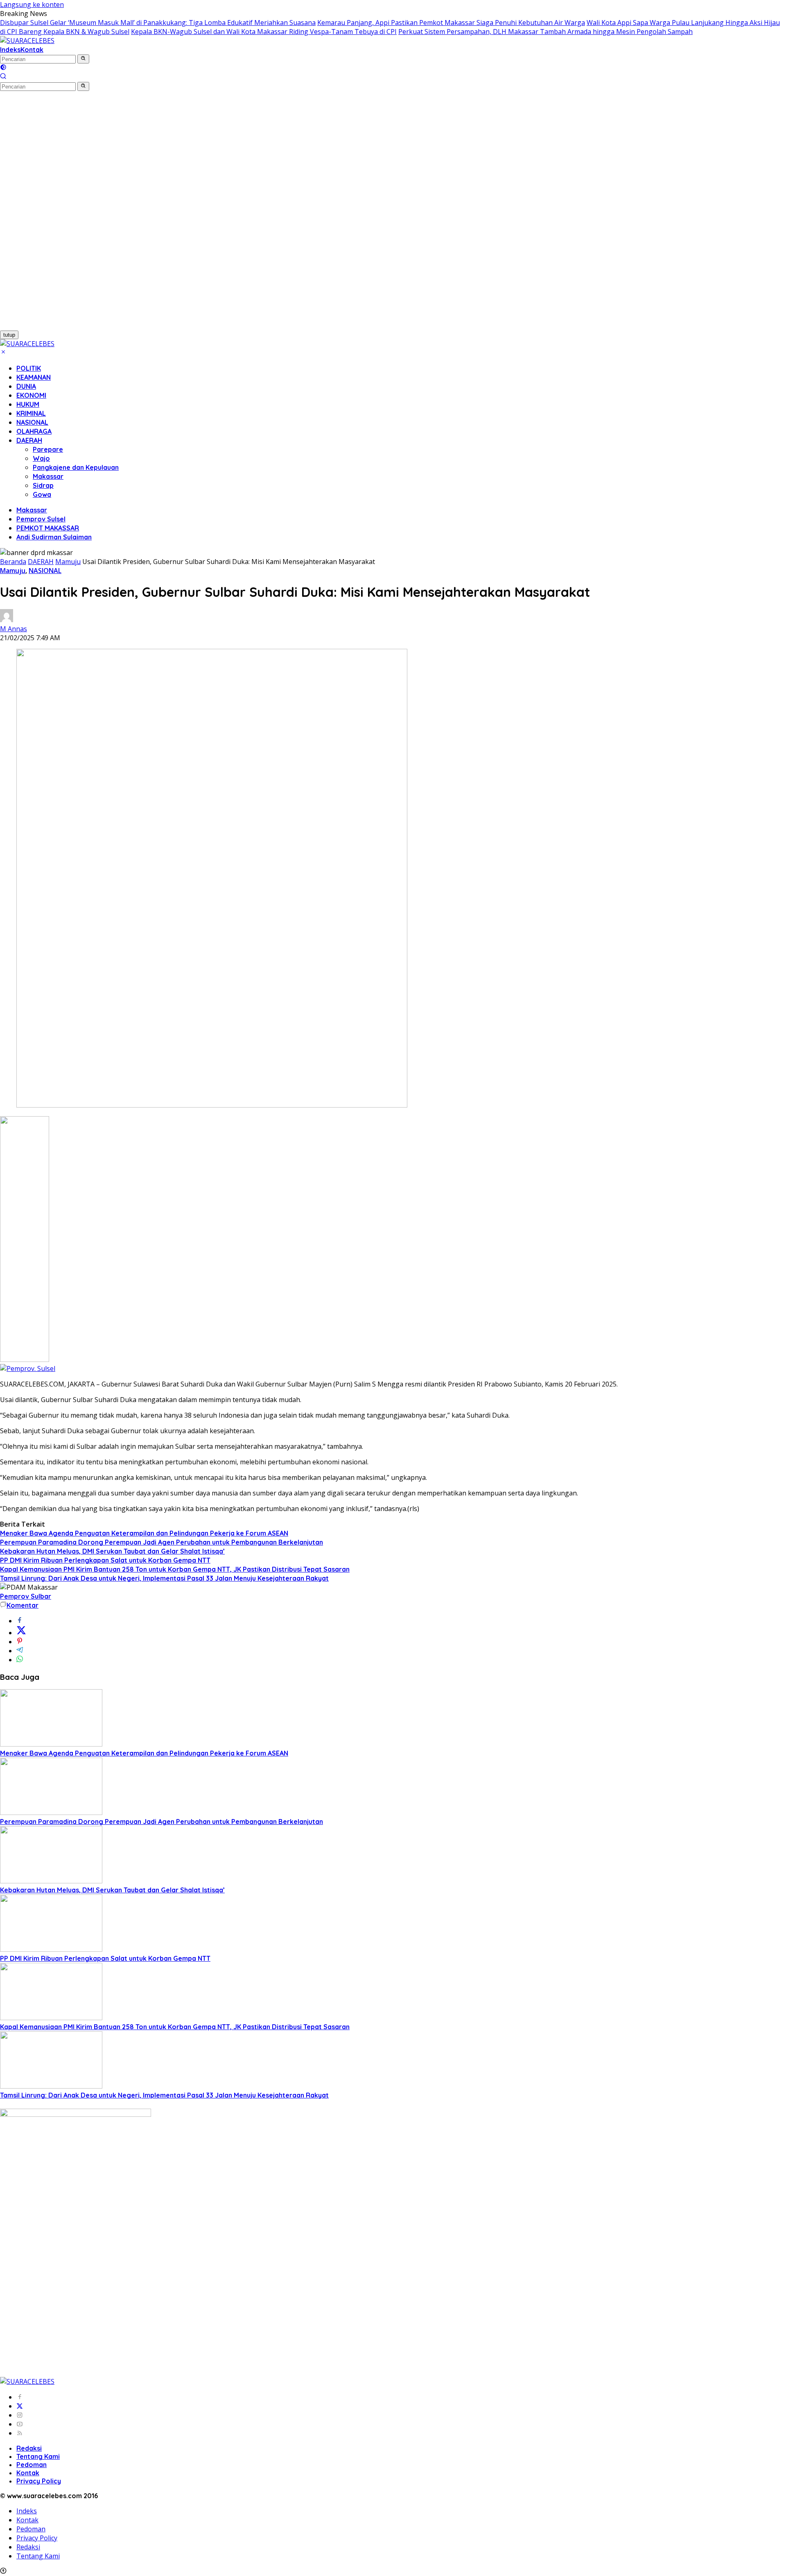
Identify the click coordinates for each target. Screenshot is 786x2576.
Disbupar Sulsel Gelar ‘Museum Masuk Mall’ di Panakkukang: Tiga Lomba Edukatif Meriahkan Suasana (158, 23)
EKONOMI (31, 395)
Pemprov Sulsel (41, 519)
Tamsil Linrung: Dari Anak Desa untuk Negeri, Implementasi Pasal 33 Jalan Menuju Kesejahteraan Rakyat (164, 1578)
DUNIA (26, 386)
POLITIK (29, 368)
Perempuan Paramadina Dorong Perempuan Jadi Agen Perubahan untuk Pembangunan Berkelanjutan (161, 1542)
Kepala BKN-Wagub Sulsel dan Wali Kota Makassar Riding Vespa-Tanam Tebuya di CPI (264, 32)
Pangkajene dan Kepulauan (76, 467)
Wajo (41, 458)
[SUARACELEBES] (27, 41)
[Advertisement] (45, 214)
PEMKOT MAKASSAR (48, 528)
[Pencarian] (3, 77)
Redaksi (29, 2448)
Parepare (48, 449)
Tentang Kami (38, 2456)
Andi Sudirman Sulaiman (54, 537)
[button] (83, 59)
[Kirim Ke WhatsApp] (20, 1660)
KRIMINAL (31, 413)
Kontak (32, 50)
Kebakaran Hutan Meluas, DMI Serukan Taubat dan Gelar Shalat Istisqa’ (112, 1551)
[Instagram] (20, 2415)
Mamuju (13, 571)
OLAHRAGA (34, 431)
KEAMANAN (34, 377)
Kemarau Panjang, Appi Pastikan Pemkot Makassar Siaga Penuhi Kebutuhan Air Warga (451, 23)
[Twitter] (20, 2406)
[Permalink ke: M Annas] (7, 620)
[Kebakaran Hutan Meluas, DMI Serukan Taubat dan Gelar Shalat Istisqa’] (51, 1881)
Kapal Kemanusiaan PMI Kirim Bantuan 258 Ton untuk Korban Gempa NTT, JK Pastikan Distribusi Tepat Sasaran (175, 1569)
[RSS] (20, 2433)
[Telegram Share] (20, 1651)
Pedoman (32, 2465)
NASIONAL (32, 422)
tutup (9, 335)
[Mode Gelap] (3, 68)
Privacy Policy (39, 2481)
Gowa (42, 494)
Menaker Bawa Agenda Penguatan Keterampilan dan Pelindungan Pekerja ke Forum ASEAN (144, 1533)
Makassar (48, 476)
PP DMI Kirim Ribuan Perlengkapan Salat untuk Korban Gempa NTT (105, 1560)
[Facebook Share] (20, 1621)
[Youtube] (20, 2424)
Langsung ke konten (32, 5)
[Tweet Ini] (21, 1633)
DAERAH (29, 440)
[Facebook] (20, 2397)
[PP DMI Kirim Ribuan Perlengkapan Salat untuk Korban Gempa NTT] (51, 1949)
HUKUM (28, 404)
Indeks (10, 50)
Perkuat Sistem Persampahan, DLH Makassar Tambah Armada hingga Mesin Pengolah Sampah (545, 32)
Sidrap (43, 485)
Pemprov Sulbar (26, 1596)
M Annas (14, 629)
